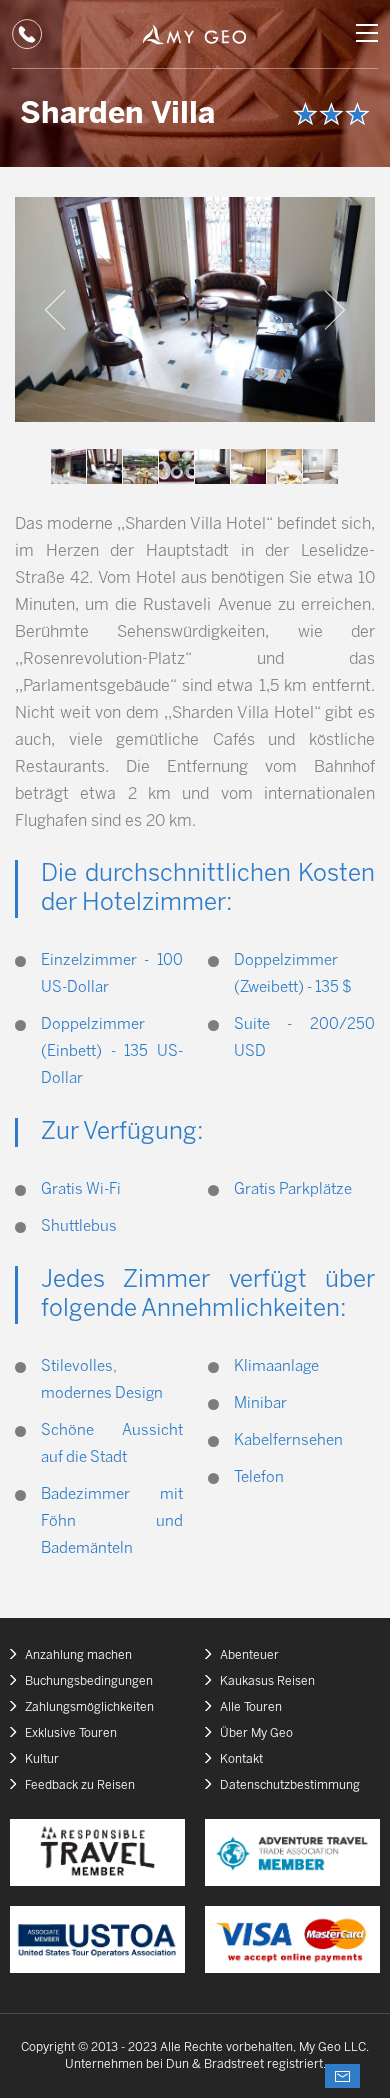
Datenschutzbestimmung (290, 1785)
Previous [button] (55, 310)
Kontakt (241, 1759)
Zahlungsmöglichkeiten (89, 1707)
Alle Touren (251, 1707)
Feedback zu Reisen (80, 1785)
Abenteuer (249, 1655)
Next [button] (335, 310)
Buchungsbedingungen (89, 1681)
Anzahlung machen (78, 1655)
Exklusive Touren (71, 1733)
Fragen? (342, 2076)
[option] (195, 309)
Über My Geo (256, 1733)
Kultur (42, 1759)
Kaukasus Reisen (267, 1681)
